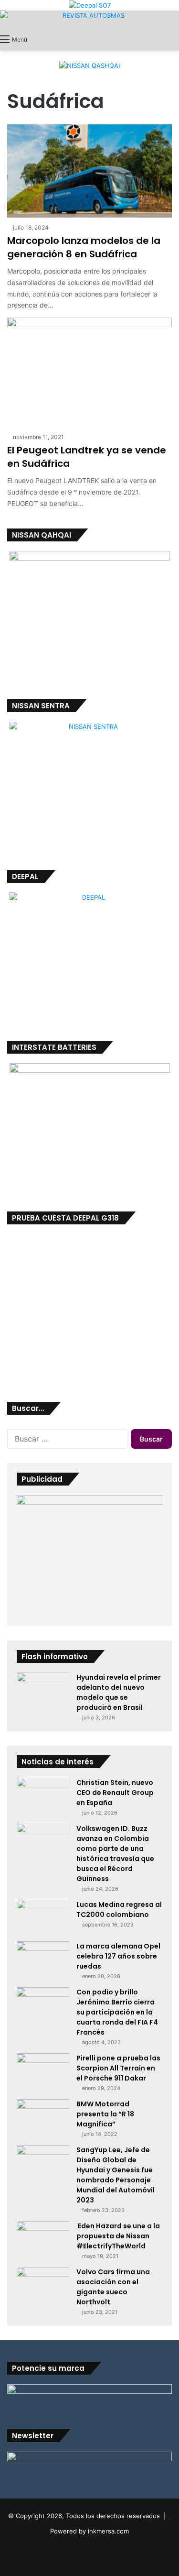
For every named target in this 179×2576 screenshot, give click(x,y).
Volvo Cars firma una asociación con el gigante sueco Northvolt (113, 2287)
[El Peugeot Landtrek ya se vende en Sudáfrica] (89, 372)
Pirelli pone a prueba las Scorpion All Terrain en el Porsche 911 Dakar (118, 2068)
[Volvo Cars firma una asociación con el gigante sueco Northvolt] (43, 2282)
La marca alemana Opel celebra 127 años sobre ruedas (118, 1956)
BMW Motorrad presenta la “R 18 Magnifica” (105, 2114)
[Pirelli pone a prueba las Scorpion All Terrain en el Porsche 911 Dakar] (43, 2071)
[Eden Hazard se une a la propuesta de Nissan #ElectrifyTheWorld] (43, 2239)
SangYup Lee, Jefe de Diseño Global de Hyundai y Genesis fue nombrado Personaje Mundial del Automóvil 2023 (116, 2175)
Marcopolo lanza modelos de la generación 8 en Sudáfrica (84, 247)
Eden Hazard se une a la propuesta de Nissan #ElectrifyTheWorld (118, 2236)
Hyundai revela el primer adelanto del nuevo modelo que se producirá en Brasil (119, 1692)
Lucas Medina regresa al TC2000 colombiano (119, 1910)
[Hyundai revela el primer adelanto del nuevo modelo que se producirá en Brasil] (43, 1690)
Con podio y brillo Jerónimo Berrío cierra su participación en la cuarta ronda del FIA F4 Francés (117, 2012)
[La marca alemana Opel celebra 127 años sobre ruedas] (43, 1959)
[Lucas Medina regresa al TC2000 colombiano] (43, 1917)
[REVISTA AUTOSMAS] (89, 20)
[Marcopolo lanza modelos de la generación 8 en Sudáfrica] (89, 171)
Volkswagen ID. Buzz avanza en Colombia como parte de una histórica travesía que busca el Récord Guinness (115, 1854)
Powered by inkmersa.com (89, 2531)
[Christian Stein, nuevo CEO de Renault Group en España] (43, 1796)
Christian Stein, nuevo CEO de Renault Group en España (115, 1793)
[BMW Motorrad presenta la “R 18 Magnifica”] (43, 2117)
